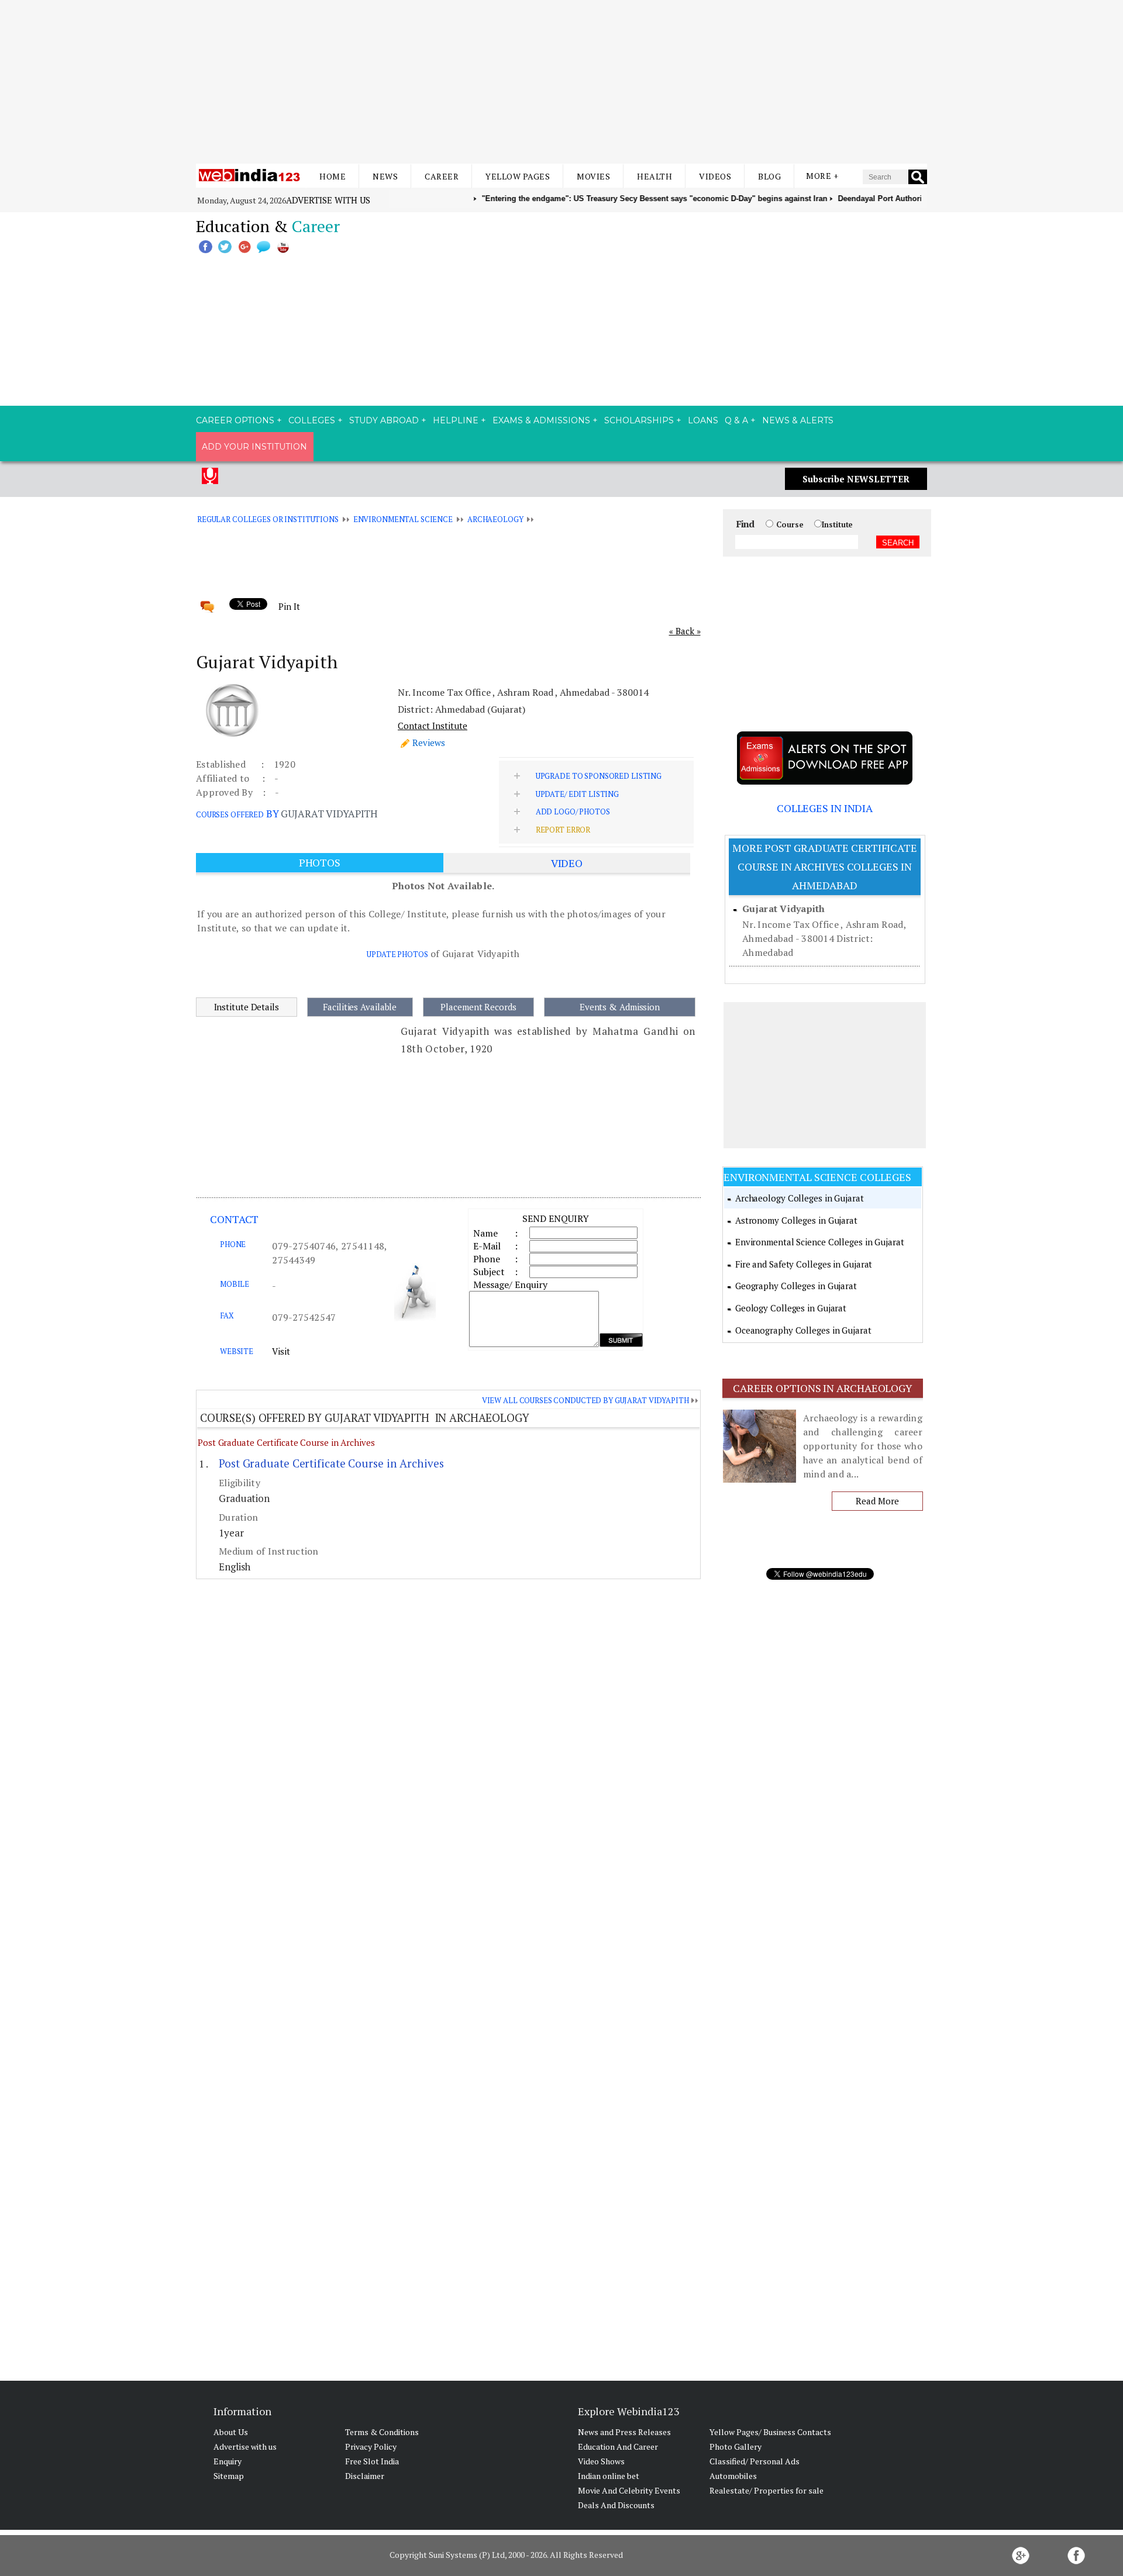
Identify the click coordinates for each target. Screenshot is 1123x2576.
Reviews (429, 743)
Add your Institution (254, 447)
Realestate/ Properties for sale (767, 2490)
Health (654, 176)
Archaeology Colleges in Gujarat (800, 1198)
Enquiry (228, 2461)
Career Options (235, 420)
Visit (281, 1351)
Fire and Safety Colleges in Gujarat (804, 1264)
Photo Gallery (736, 2446)
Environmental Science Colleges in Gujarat (820, 1242)
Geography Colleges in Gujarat (796, 1286)
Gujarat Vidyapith (784, 909)
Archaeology (495, 519)
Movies (593, 176)
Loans (703, 420)
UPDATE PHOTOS (397, 954)
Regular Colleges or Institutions (268, 519)
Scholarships (639, 420)
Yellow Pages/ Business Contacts (770, 2432)
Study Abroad (384, 420)
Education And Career (618, 2446)
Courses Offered (230, 814)
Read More (877, 1501)
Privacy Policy (371, 2446)
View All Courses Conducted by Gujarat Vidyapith (585, 1400)
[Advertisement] (561, 82)
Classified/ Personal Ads (755, 2461)
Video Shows (601, 2461)
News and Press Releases (624, 2432)
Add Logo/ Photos (573, 812)
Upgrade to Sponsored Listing (599, 776)
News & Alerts (798, 420)
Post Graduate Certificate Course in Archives (286, 1442)
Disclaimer (365, 2476)
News (385, 176)
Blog (769, 176)
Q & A (736, 420)
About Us (231, 2432)
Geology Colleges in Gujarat (791, 1308)
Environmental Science (403, 519)
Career (442, 176)
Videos (715, 176)
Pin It (289, 606)
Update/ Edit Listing (577, 794)
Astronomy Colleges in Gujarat (796, 1220)
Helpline (456, 420)
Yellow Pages (518, 176)
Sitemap (229, 2476)
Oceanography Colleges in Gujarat (803, 1330)
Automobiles (733, 2476)
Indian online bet (609, 2476)
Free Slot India (372, 2461)
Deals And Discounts (616, 2505)
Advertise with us (328, 200)
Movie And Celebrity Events (629, 2490)
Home (333, 176)
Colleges (312, 420)
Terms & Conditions (382, 2432)
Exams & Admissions (541, 420)
